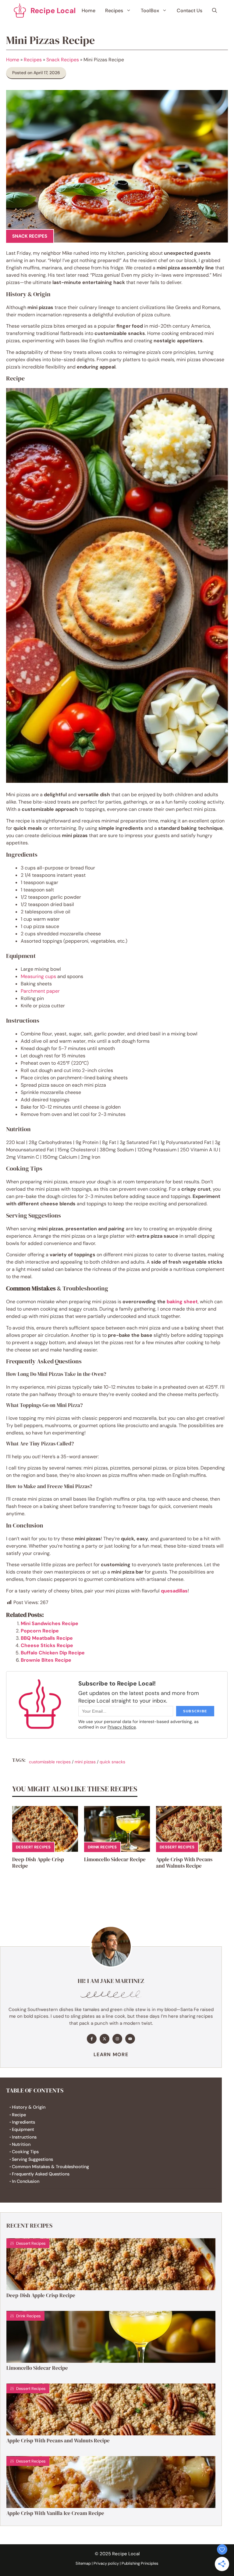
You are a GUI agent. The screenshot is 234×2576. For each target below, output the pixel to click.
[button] (214, 11)
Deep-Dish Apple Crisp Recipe (38, 1862)
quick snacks (112, 1762)
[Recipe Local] (20, 11)
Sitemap (83, 2563)
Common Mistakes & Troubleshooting (50, 2167)
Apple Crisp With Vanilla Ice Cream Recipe (55, 2513)
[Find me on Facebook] (92, 2039)
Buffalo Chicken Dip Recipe (53, 1653)
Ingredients (23, 2122)
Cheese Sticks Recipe (47, 1645)
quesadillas (174, 1591)
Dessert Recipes (33, 1847)
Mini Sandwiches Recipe (50, 1623)
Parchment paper (40, 991)
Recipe (19, 2115)
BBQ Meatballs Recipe (47, 1638)
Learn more (111, 2054)
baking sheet (182, 1302)
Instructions (24, 2137)
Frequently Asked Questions (41, 2174)
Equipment (23, 2129)
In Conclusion (26, 2181)
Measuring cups (38, 976)
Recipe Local (53, 11)
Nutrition (21, 2144)
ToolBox (150, 11)
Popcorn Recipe (40, 1631)
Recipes (114, 11)
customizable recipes (50, 1762)
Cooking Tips (25, 2152)
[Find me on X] (105, 2039)
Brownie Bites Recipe (46, 1660)
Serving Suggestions (32, 2159)
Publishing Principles (140, 2563)
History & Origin (29, 2107)
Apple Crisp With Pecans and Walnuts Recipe (184, 1862)
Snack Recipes (63, 60)
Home (89, 11)
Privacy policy (106, 2563)
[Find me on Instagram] (117, 2039)
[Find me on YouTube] (130, 2039)
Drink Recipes (102, 1847)
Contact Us (190, 11)
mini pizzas (85, 1762)
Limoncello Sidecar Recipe (115, 1859)
